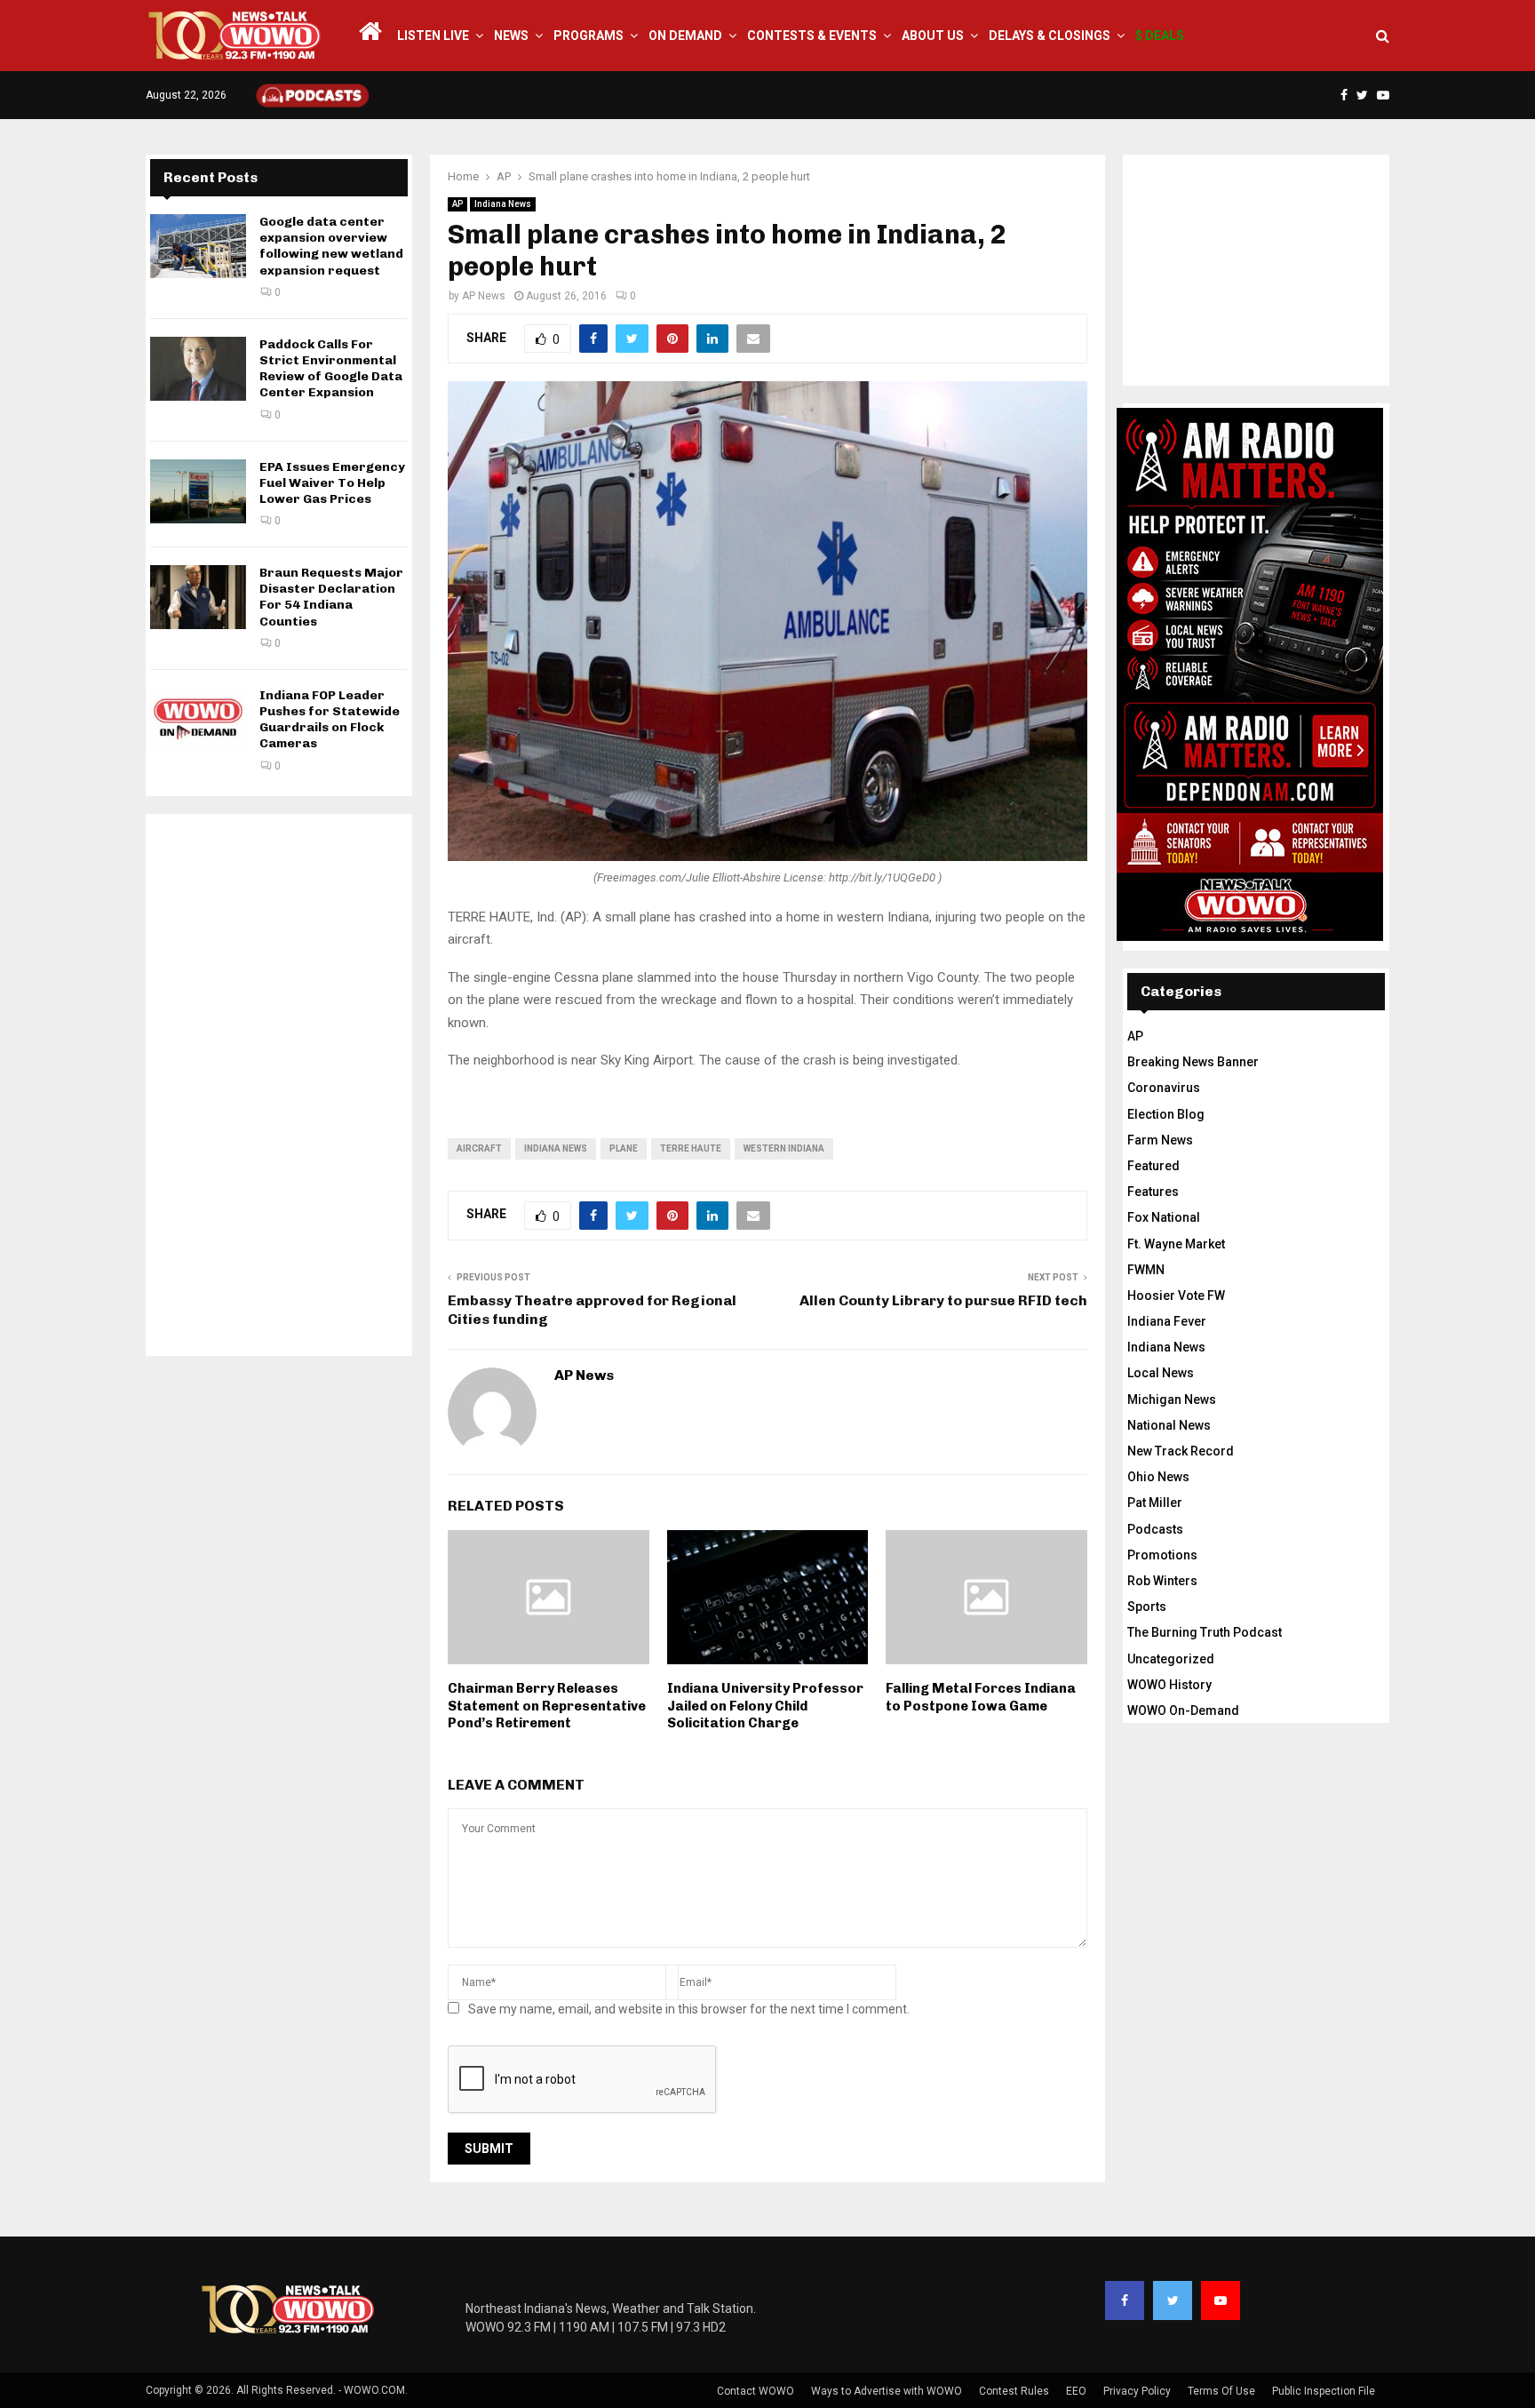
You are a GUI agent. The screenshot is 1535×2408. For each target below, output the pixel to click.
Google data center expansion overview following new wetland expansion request (331, 246)
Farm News (1160, 1140)
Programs (589, 36)
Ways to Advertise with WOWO (887, 2391)
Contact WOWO (756, 2391)
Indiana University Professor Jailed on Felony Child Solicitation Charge (765, 1706)
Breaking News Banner (1193, 1062)
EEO (1076, 2391)
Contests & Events (812, 36)
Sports (1147, 1607)
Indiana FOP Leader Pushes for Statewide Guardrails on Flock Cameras (330, 720)
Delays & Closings (1050, 36)
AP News (484, 296)
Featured (1153, 1166)
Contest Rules (1014, 2391)
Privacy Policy (1137, 2391)
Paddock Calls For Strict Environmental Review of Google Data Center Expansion (331, 369)
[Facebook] (1125, 2300)
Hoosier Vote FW (1176, 1296)
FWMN (1146, 1270)
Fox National (1164, 1217)
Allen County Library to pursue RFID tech (943, 1300)
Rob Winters (1162, 1581)
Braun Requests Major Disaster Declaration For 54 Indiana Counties (331, 597)
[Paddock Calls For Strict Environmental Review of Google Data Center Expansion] (198, 369)
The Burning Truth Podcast (1205, 1632)
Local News (1161, 1373)
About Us (933, 36)
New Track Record (1181, 1451)
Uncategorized (1171, 1659)
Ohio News (1158, 1477)
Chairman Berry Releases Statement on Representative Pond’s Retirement (547, 1706)
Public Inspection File (1324, 2391)
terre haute (691, 1148)
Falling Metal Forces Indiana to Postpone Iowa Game (981, 1697)
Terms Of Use (1221, 2391)
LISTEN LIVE (433, 36)
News (511, 36)
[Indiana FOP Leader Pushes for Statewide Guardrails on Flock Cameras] (198, 720)
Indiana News (503, 204)
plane (624, 1148)
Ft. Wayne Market (1176, 1244)
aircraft (479, 1148)
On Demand (685, 36)
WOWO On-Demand (1183, 1710)
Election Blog (1166, 1114)
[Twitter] (1173, 2300)
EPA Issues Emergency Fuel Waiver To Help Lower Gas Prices (332, 483)
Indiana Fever (1167, 1321)
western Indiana (784, 1148)
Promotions (1162, 1555)
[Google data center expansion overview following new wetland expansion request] (198, 246)
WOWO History (1169, 1685)
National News (1169, 1425)
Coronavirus (1164, 1088)
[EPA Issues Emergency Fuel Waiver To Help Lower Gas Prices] (198, 491)
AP (457, 204)
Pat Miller (1155, 1503)
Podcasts (1155, 1529)
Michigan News (1172, 1399)
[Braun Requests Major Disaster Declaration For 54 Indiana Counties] (198, 597)
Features (1153, 1192)
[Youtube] (1221, 2300)
